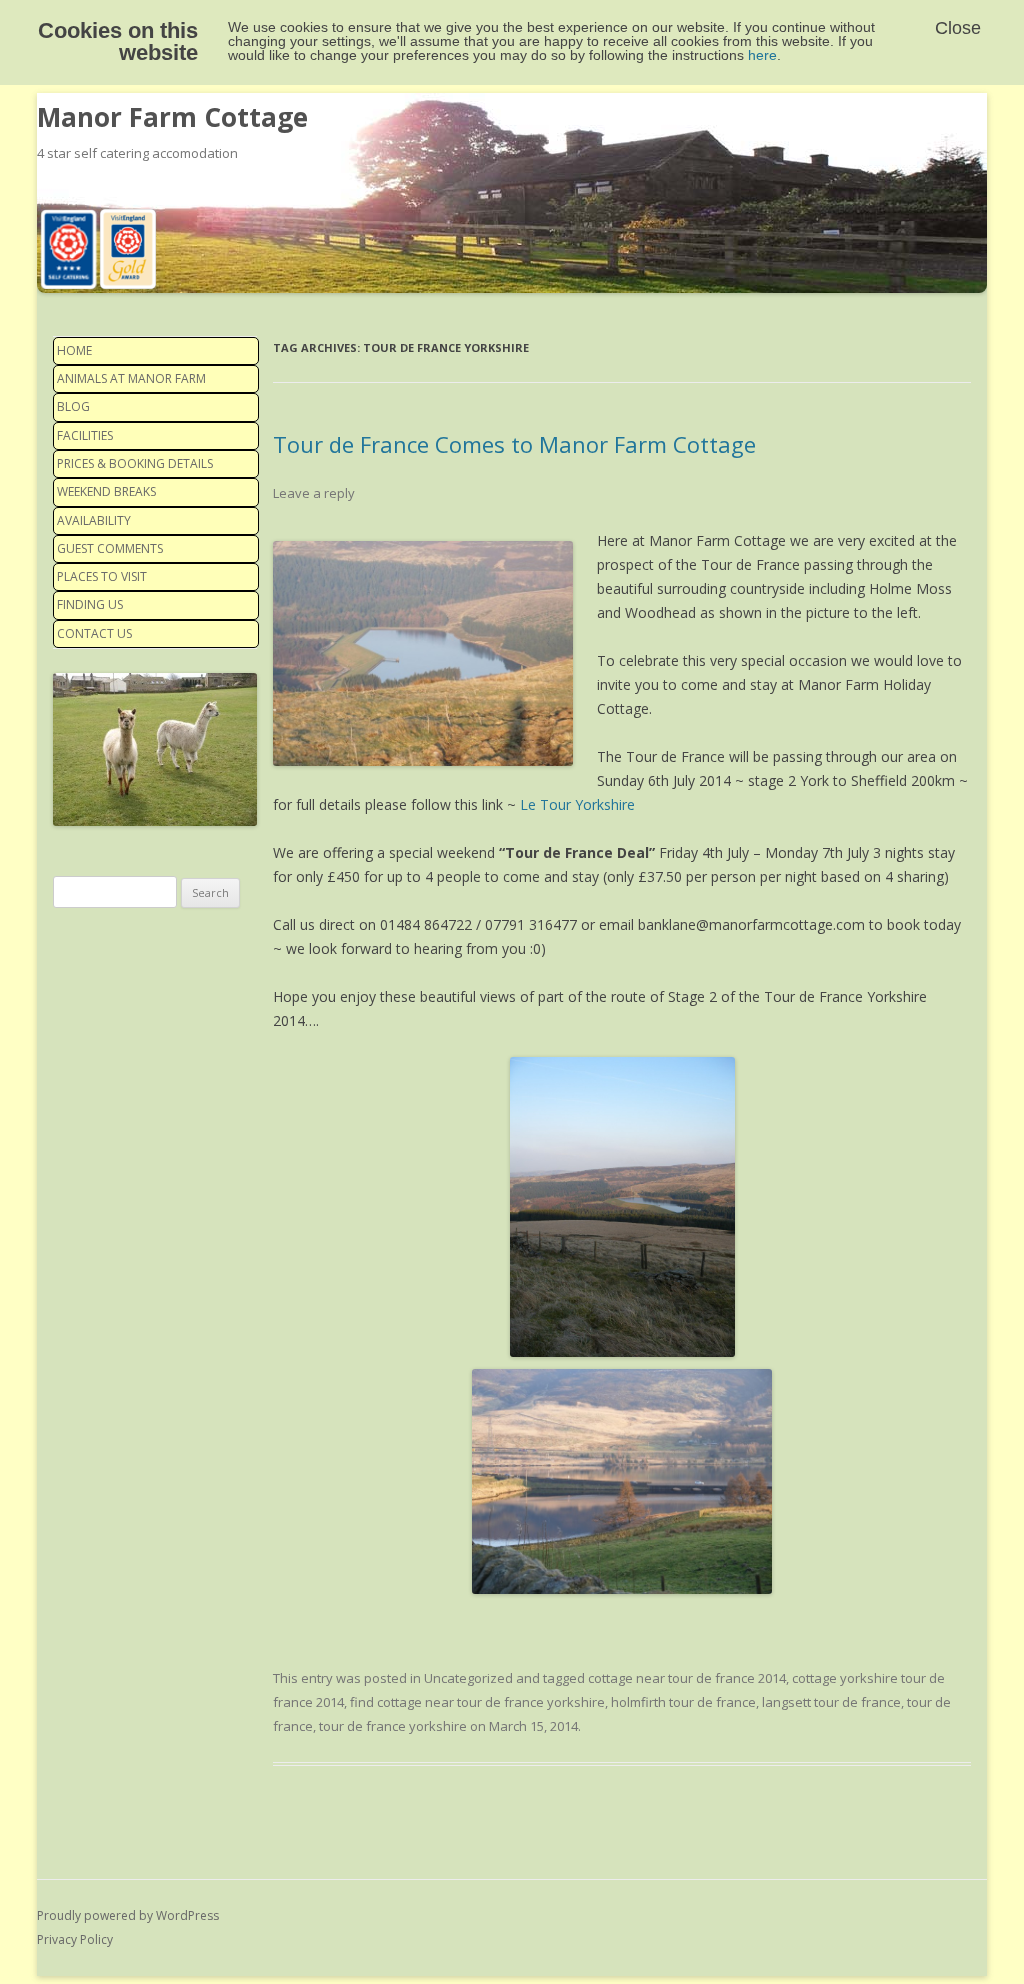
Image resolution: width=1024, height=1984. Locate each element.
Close (958, 28)
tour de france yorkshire (393, 1726)
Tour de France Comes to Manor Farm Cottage (514, 444)
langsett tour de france (831, 1702)
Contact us (94, 633)
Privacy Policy (75, 1939)
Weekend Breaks (106, 491)
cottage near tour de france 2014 (687, 1678)
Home (74, 350)
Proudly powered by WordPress (128, 1915)
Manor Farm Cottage (172, 117)
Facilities (85, 435)
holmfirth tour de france (683, 1702)
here (762, 55)
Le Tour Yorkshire (577, 804)
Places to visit (102, 576)
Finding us (90, 604)
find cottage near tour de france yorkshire (477, 1702)
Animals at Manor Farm (131, 378)
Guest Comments (110, 548)
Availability (94, 520)
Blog (73, 406)
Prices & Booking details (135, 463)
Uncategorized (468, 1678)
